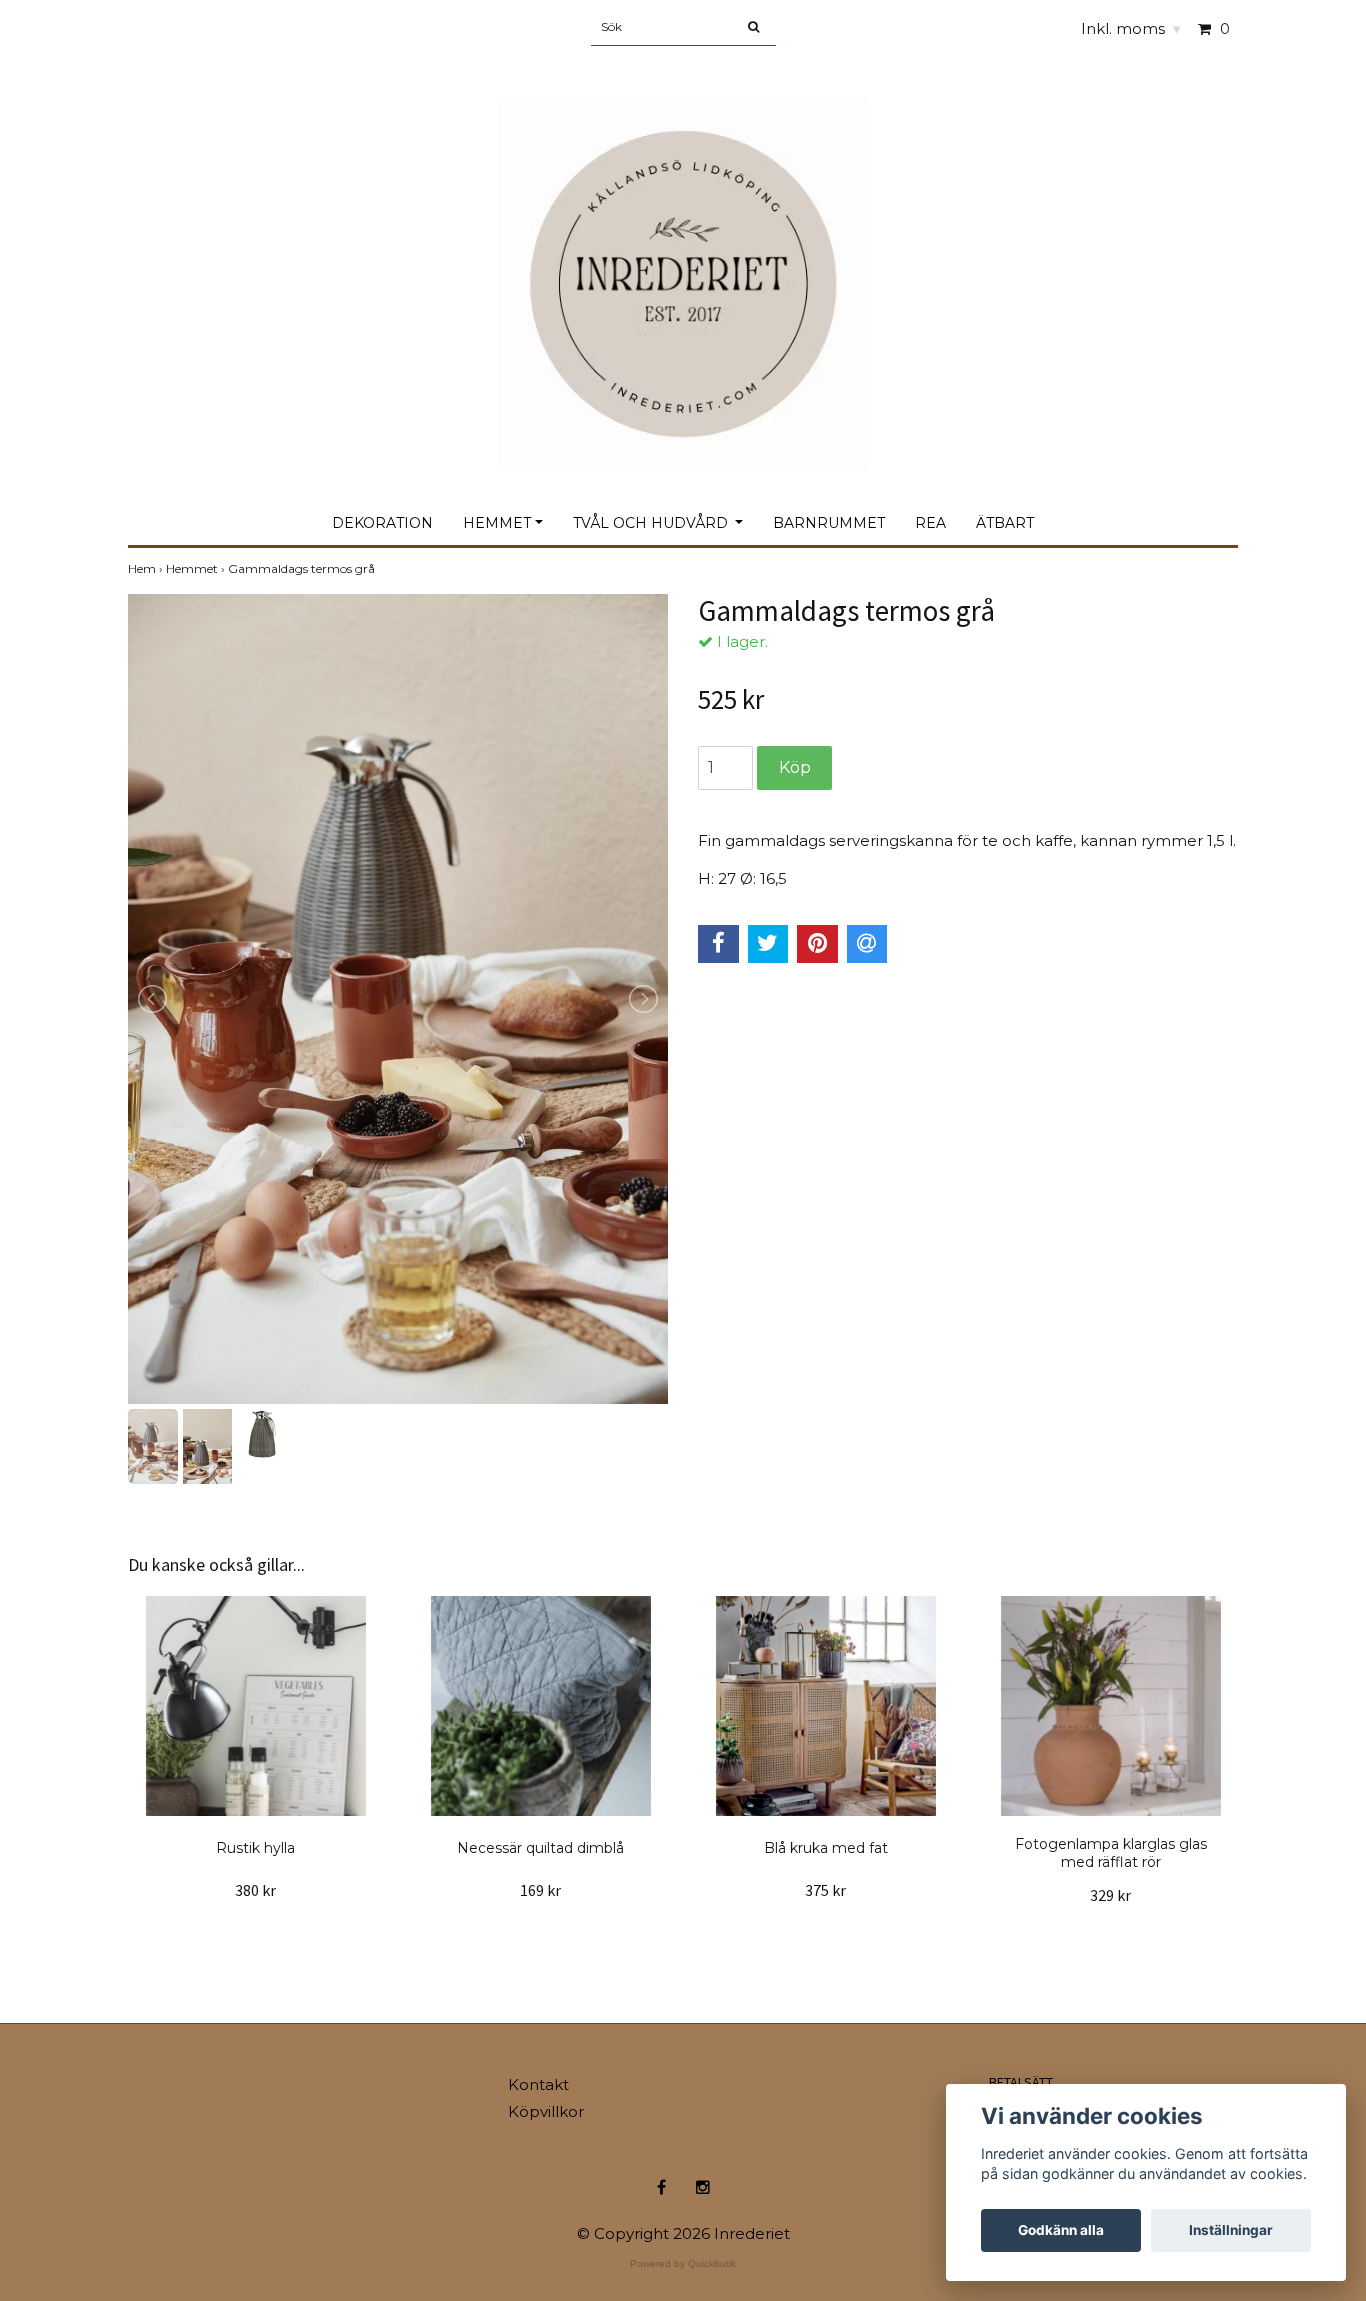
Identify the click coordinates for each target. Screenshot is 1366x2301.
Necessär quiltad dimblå (540, 1848)
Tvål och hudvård (652, 523)
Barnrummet (829, 523)
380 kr (255, 1890)
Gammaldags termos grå (303, 568)
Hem (147, 568)
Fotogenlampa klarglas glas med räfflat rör (1111, 1853)
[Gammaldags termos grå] (398, 999)
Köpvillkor (546, 2111)
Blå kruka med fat (826, 1848)
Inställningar (1231, 2230)
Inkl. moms (1131, 28)
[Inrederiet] (683, 262)
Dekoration (382, 523)
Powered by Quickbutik (683, 2263)
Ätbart (1005, 523)
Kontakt (538, 2084)
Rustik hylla (255, 1848)
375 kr (825, 1890)
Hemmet (497, 523)
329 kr (1110, 1895)
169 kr (540, 1890)
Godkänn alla (1061, 2230)
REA (930, 523)
